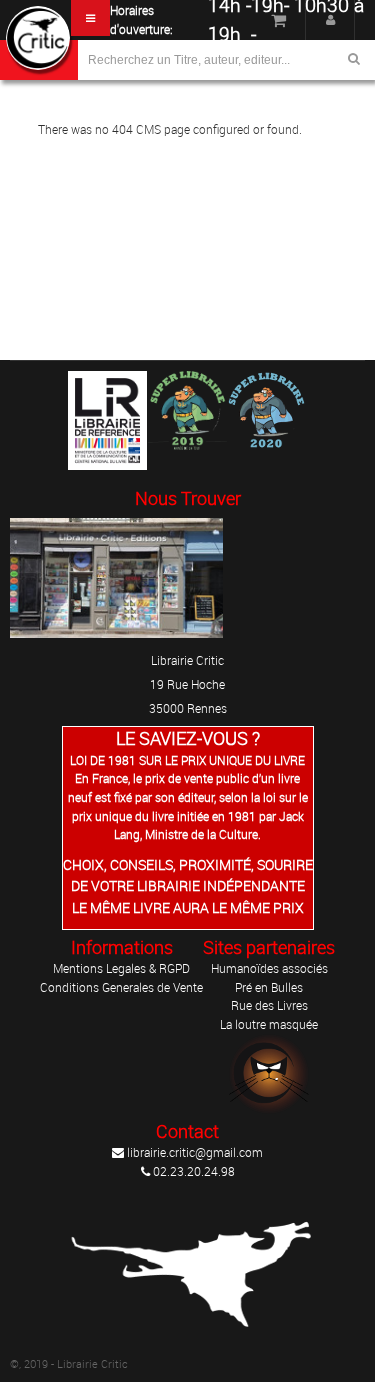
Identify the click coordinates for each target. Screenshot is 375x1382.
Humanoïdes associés (269, 968)
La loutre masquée (269, 1024)
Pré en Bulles (269, 987)
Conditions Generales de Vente (121, 987)
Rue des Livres (269, 1005)
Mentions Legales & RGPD (121, 968)
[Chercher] (354, 58)
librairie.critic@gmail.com (193, 1152)
